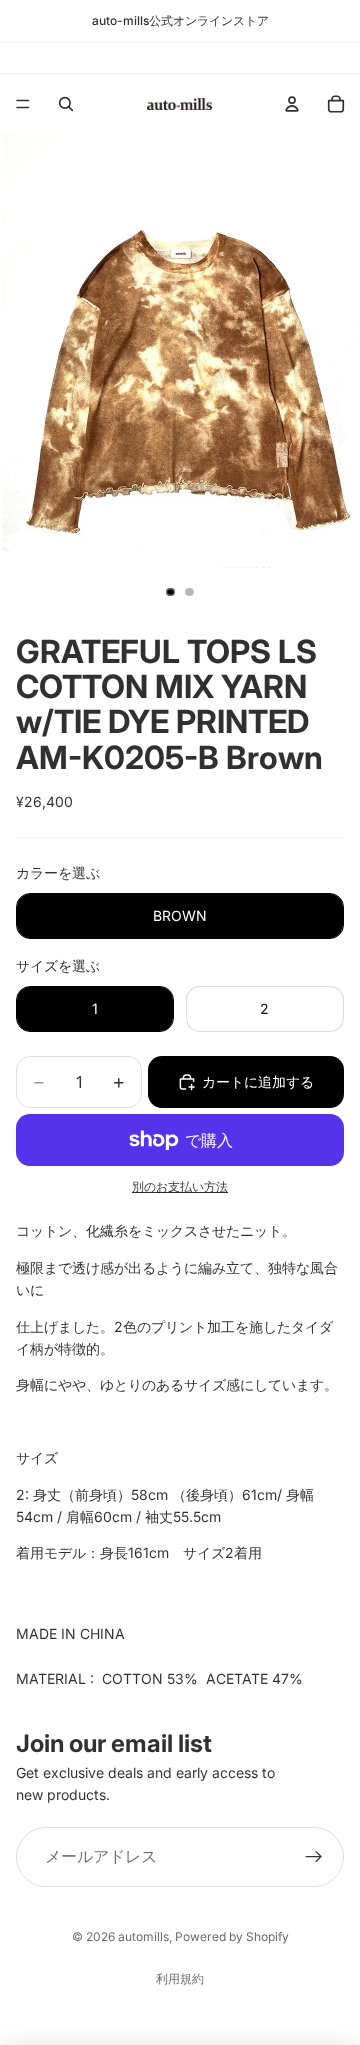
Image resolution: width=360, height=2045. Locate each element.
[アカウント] (292, 104)
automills (143, 1936)
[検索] (66, 104)
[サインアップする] (314, 1856)
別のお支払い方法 (180, 1187)
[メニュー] (23, 104)
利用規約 (180, 1978)
